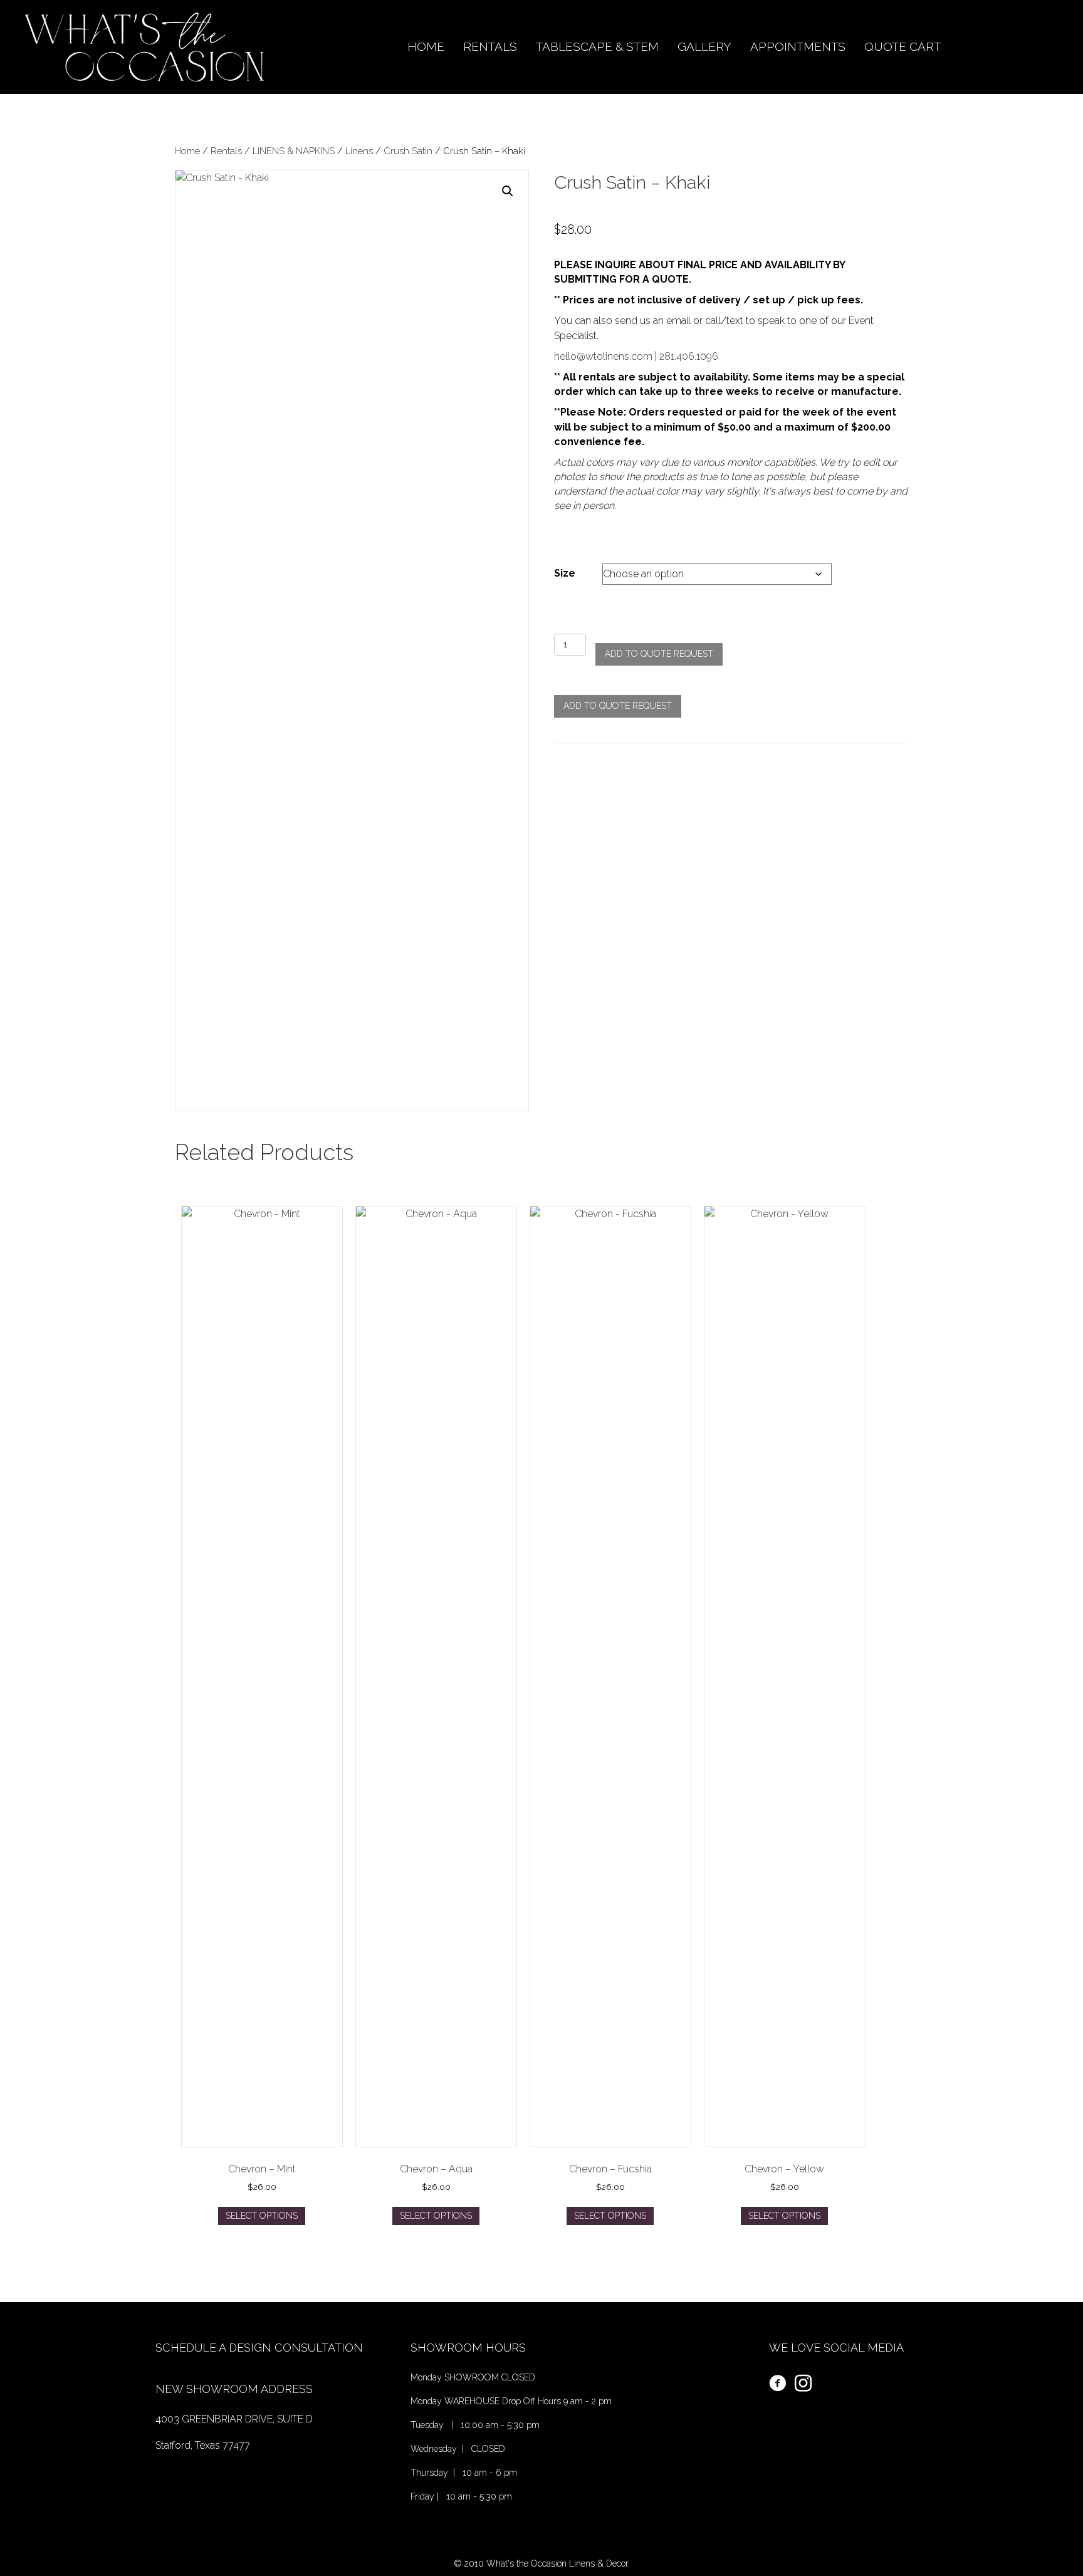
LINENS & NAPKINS (294, 151)
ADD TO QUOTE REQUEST (659, 654)
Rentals (226, 151)
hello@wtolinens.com (603, 356)
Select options (262, 2216)
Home (187, 151)
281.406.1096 (689, 356)
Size (565, 573)
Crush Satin (408, 151)
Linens (359, 151)
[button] (508, 191)
